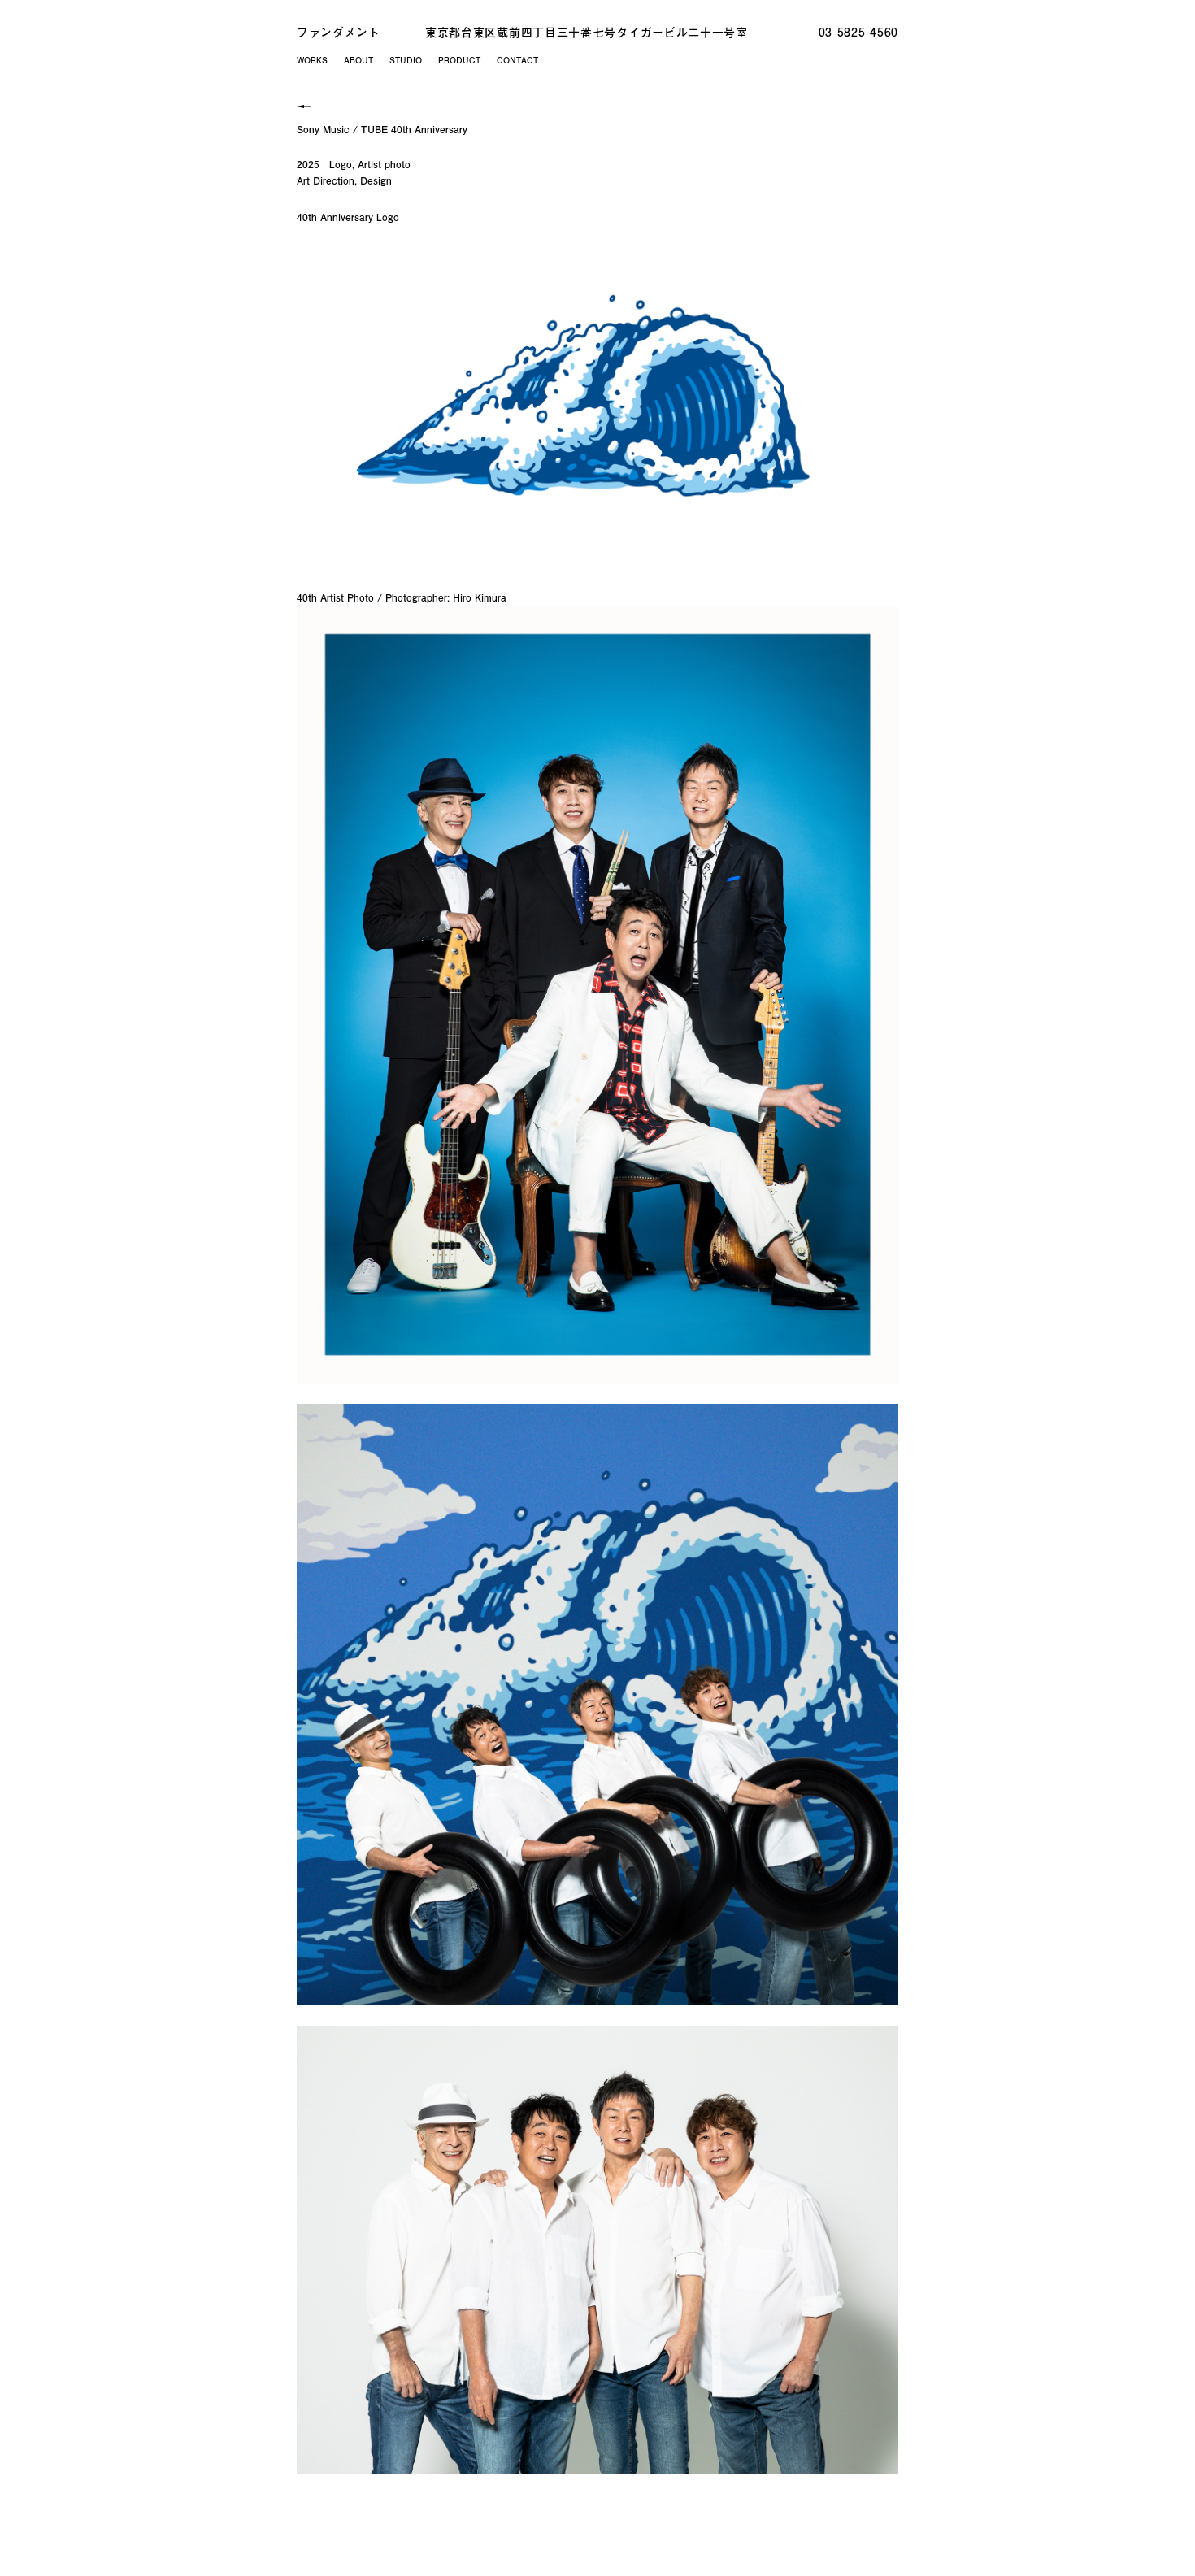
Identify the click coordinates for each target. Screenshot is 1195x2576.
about (358, 60)
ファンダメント (339, 32)
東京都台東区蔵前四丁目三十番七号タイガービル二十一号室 (587, 32)
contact (517, 60)
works (312, 60)
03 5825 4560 (858, 32)
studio (406, 60)
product (459, 60)
